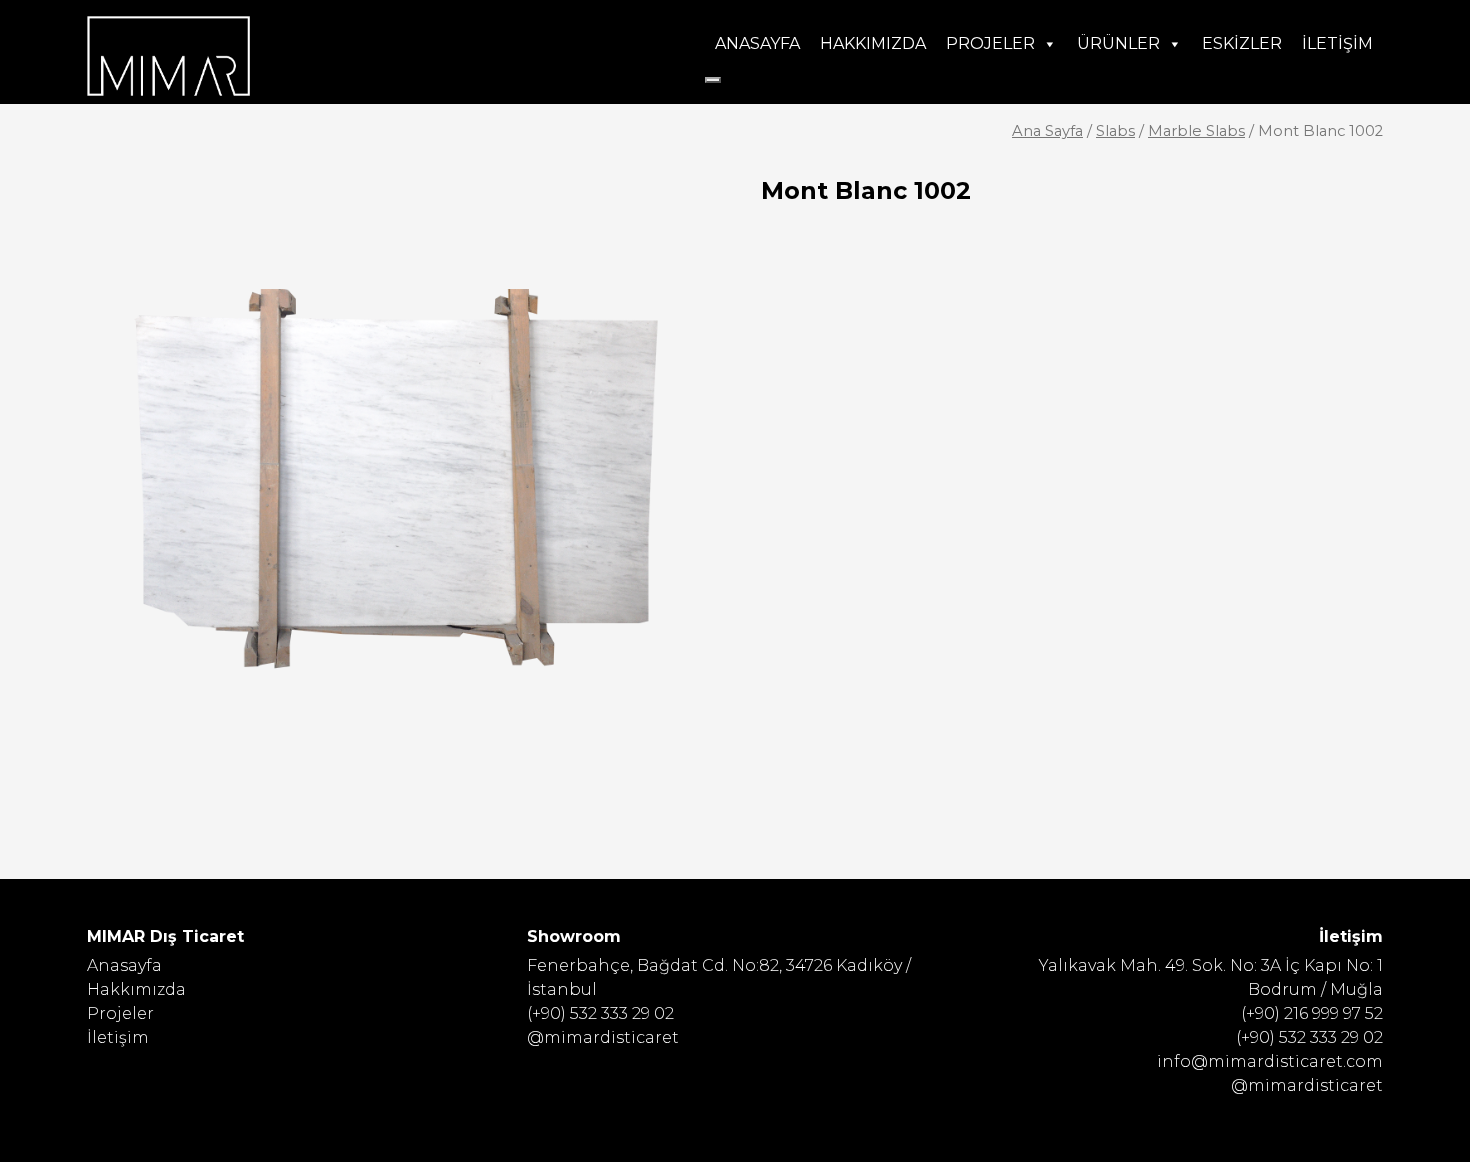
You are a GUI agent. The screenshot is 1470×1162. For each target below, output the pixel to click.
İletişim (1337, 43)
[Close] (713, 80)
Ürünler (1118, 43)
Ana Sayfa (1047, 131)
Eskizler (1242, 43)
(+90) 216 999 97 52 (1312, 1013)
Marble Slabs (1196, 131)
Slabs (1115, 131)
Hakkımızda (873, 43)
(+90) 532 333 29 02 (600, 1013)
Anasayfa (757, 43)
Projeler (990, 43)
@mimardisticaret (603, 1037)
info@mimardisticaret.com (1270, 1061)
